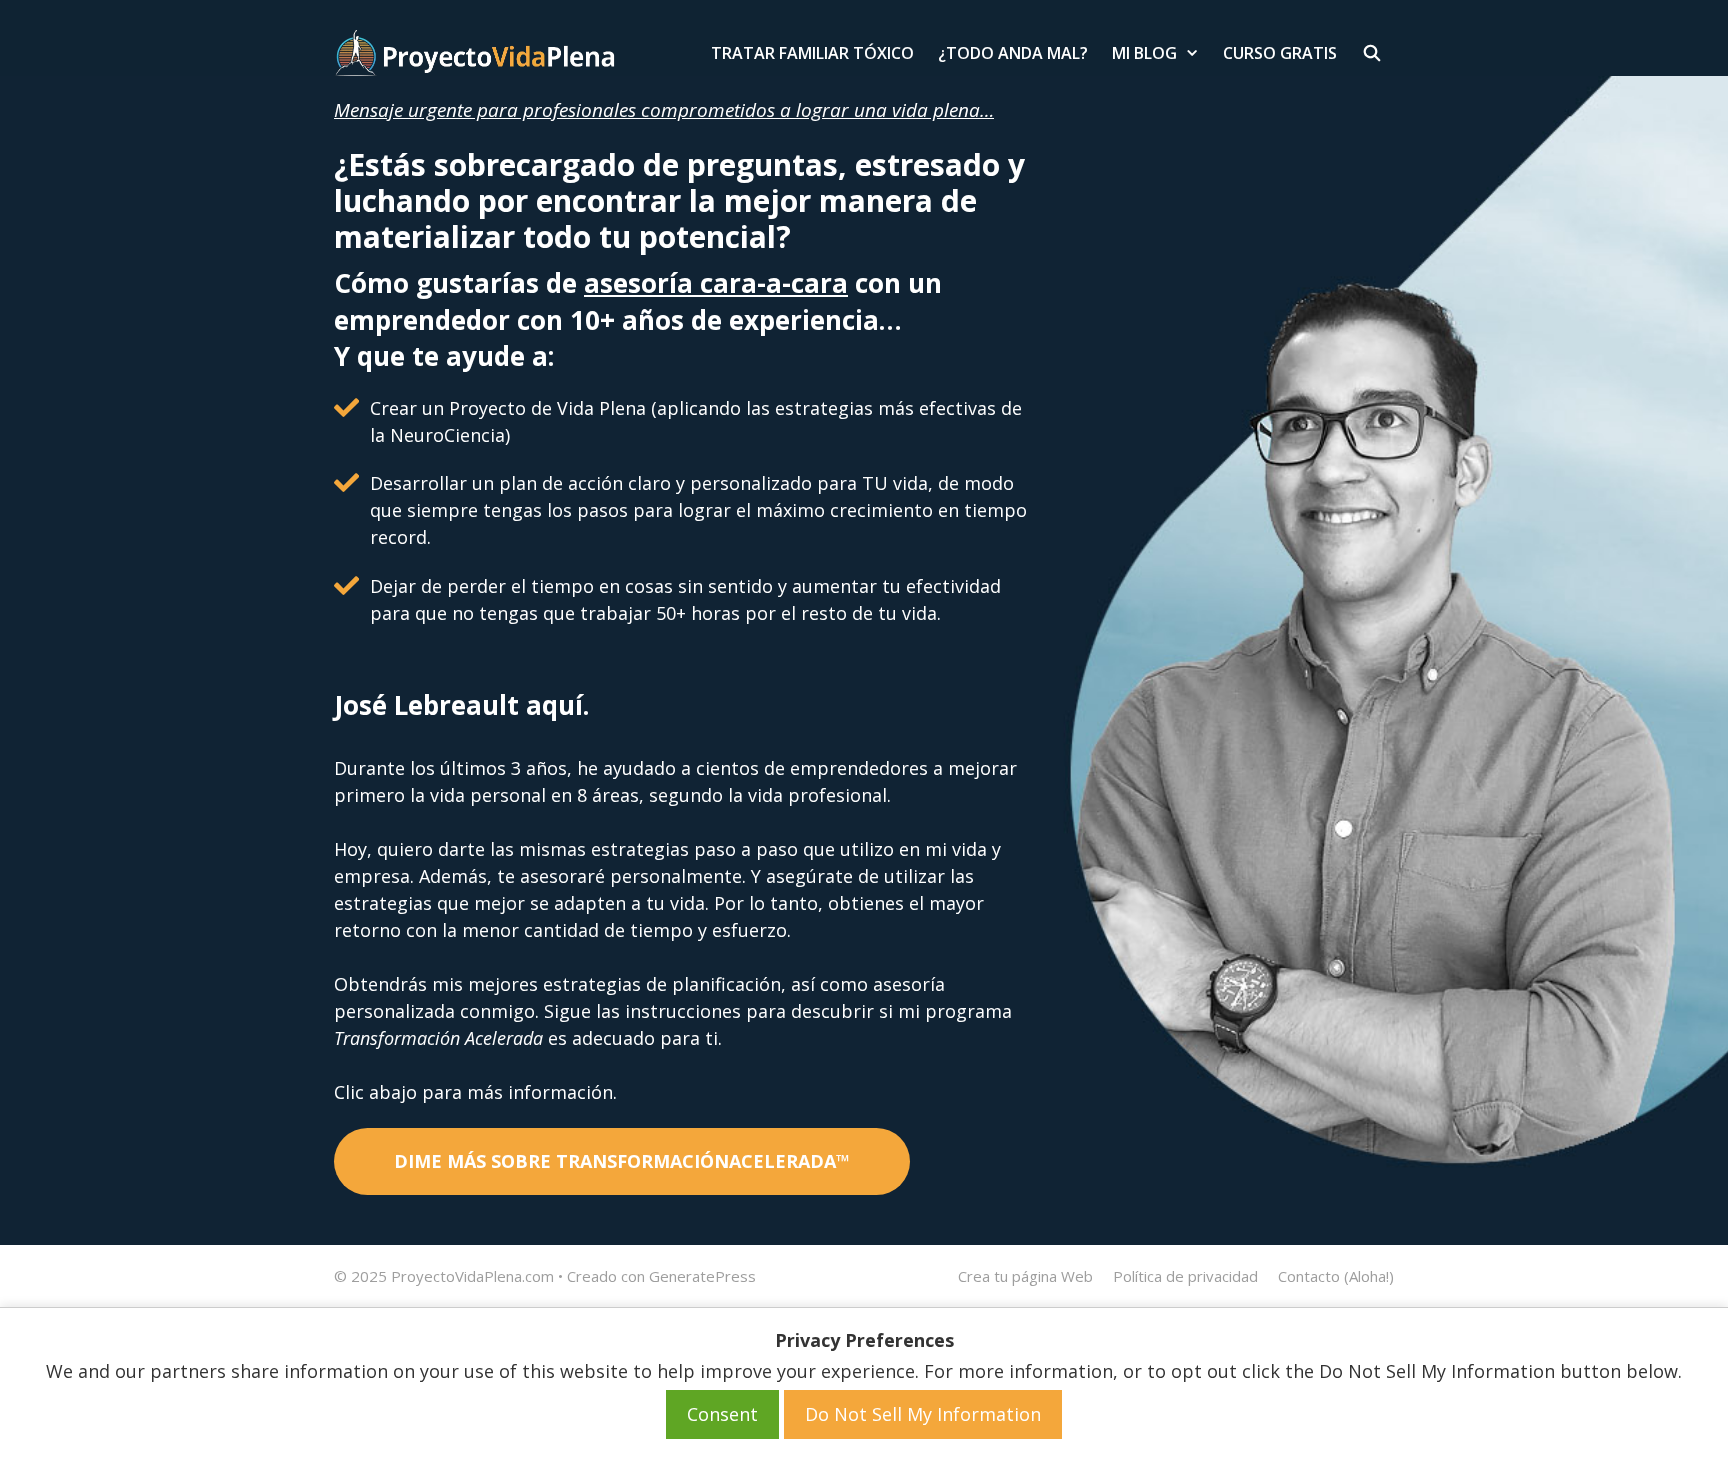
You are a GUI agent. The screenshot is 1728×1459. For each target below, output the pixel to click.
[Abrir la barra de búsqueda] (1371, 53)
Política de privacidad (1185, 1276)
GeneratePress (702, 1276)
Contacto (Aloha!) (1336, 1276)
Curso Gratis (1280, 53)
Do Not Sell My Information (923, 1414)
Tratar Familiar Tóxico (812, 53)
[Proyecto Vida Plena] (474, 53)
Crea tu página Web (1025, 1276)
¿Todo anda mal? (1013, 53)
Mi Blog (1144, 53)
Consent (722, 1414)
